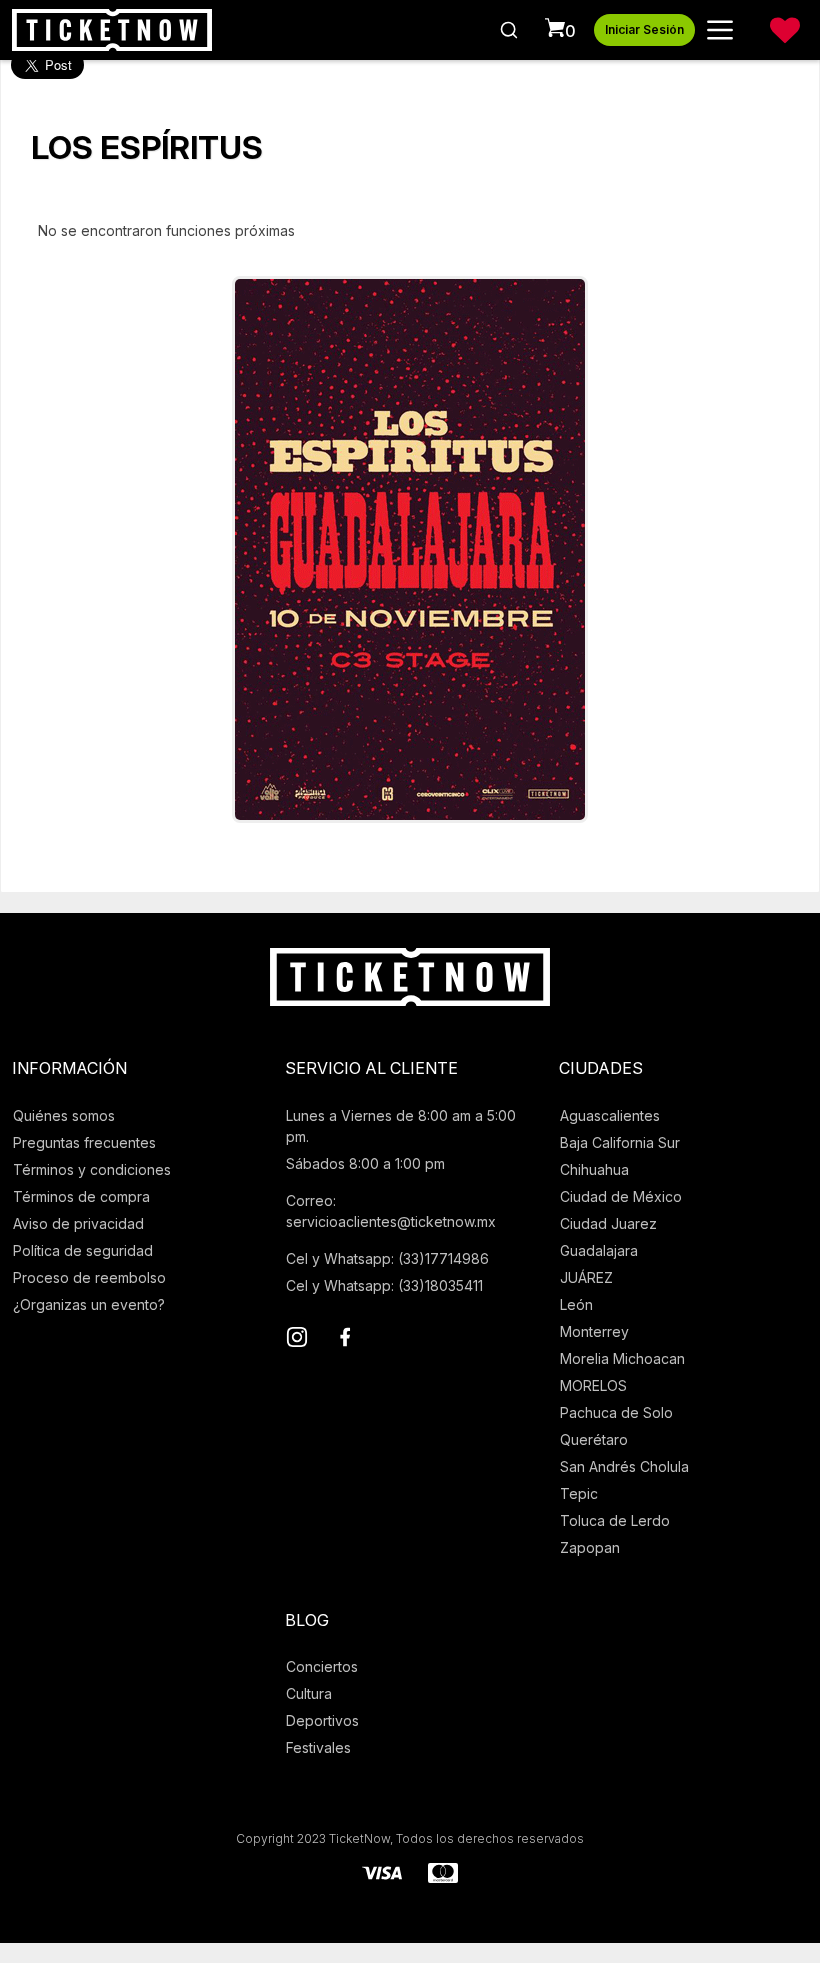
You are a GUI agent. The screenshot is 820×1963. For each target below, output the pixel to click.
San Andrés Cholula (624, 1466)
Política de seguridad (83, 1250)
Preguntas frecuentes (84, 1142)
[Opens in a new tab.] (297, 1340)
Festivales (318, 1747)
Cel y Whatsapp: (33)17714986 (387, 1258)
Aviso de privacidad (78, 1223)
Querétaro (594, 1439)
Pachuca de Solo (616, 1412)
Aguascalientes (610, 1115)
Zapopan (590, 1547)
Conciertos (322, 1666)
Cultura (309, 1693)
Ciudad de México (621, 1196)
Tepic (579, 1493)
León (576, 1304)
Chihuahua (594, 1169)
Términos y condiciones (92, 1169)
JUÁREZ (586, 1277)
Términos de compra (81, 1196)
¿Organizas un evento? (89, 1304)
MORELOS (593, 1385)
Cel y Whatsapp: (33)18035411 (384, 1285)
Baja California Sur (620, 1142)
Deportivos (322, 1720)
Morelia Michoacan (622, 1358)
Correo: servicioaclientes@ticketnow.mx (391, 1211)
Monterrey (594, 1331)
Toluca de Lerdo (615, 1520)
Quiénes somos (64, 1115)
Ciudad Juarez (608, 1223)
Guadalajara (599, 1250)
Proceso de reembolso (89, 1277)
